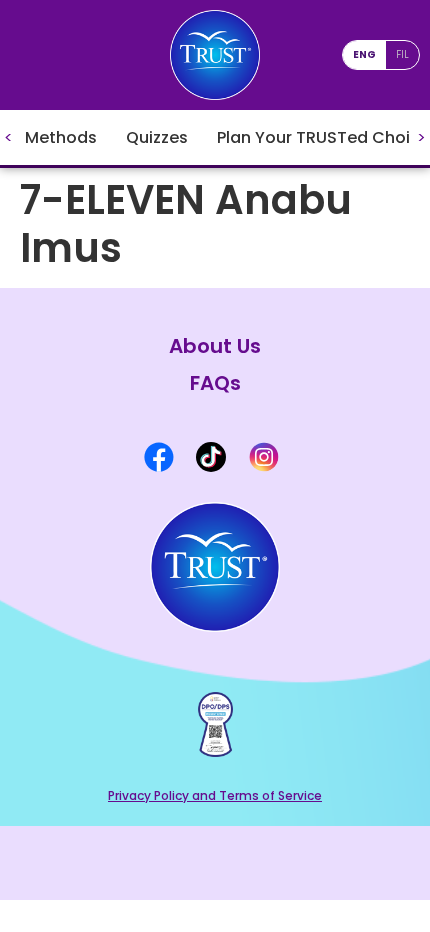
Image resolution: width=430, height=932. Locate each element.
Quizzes (157, 137)
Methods (61, 137)
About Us (215, 346)
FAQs (215, 383)
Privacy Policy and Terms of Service (215, 795)
